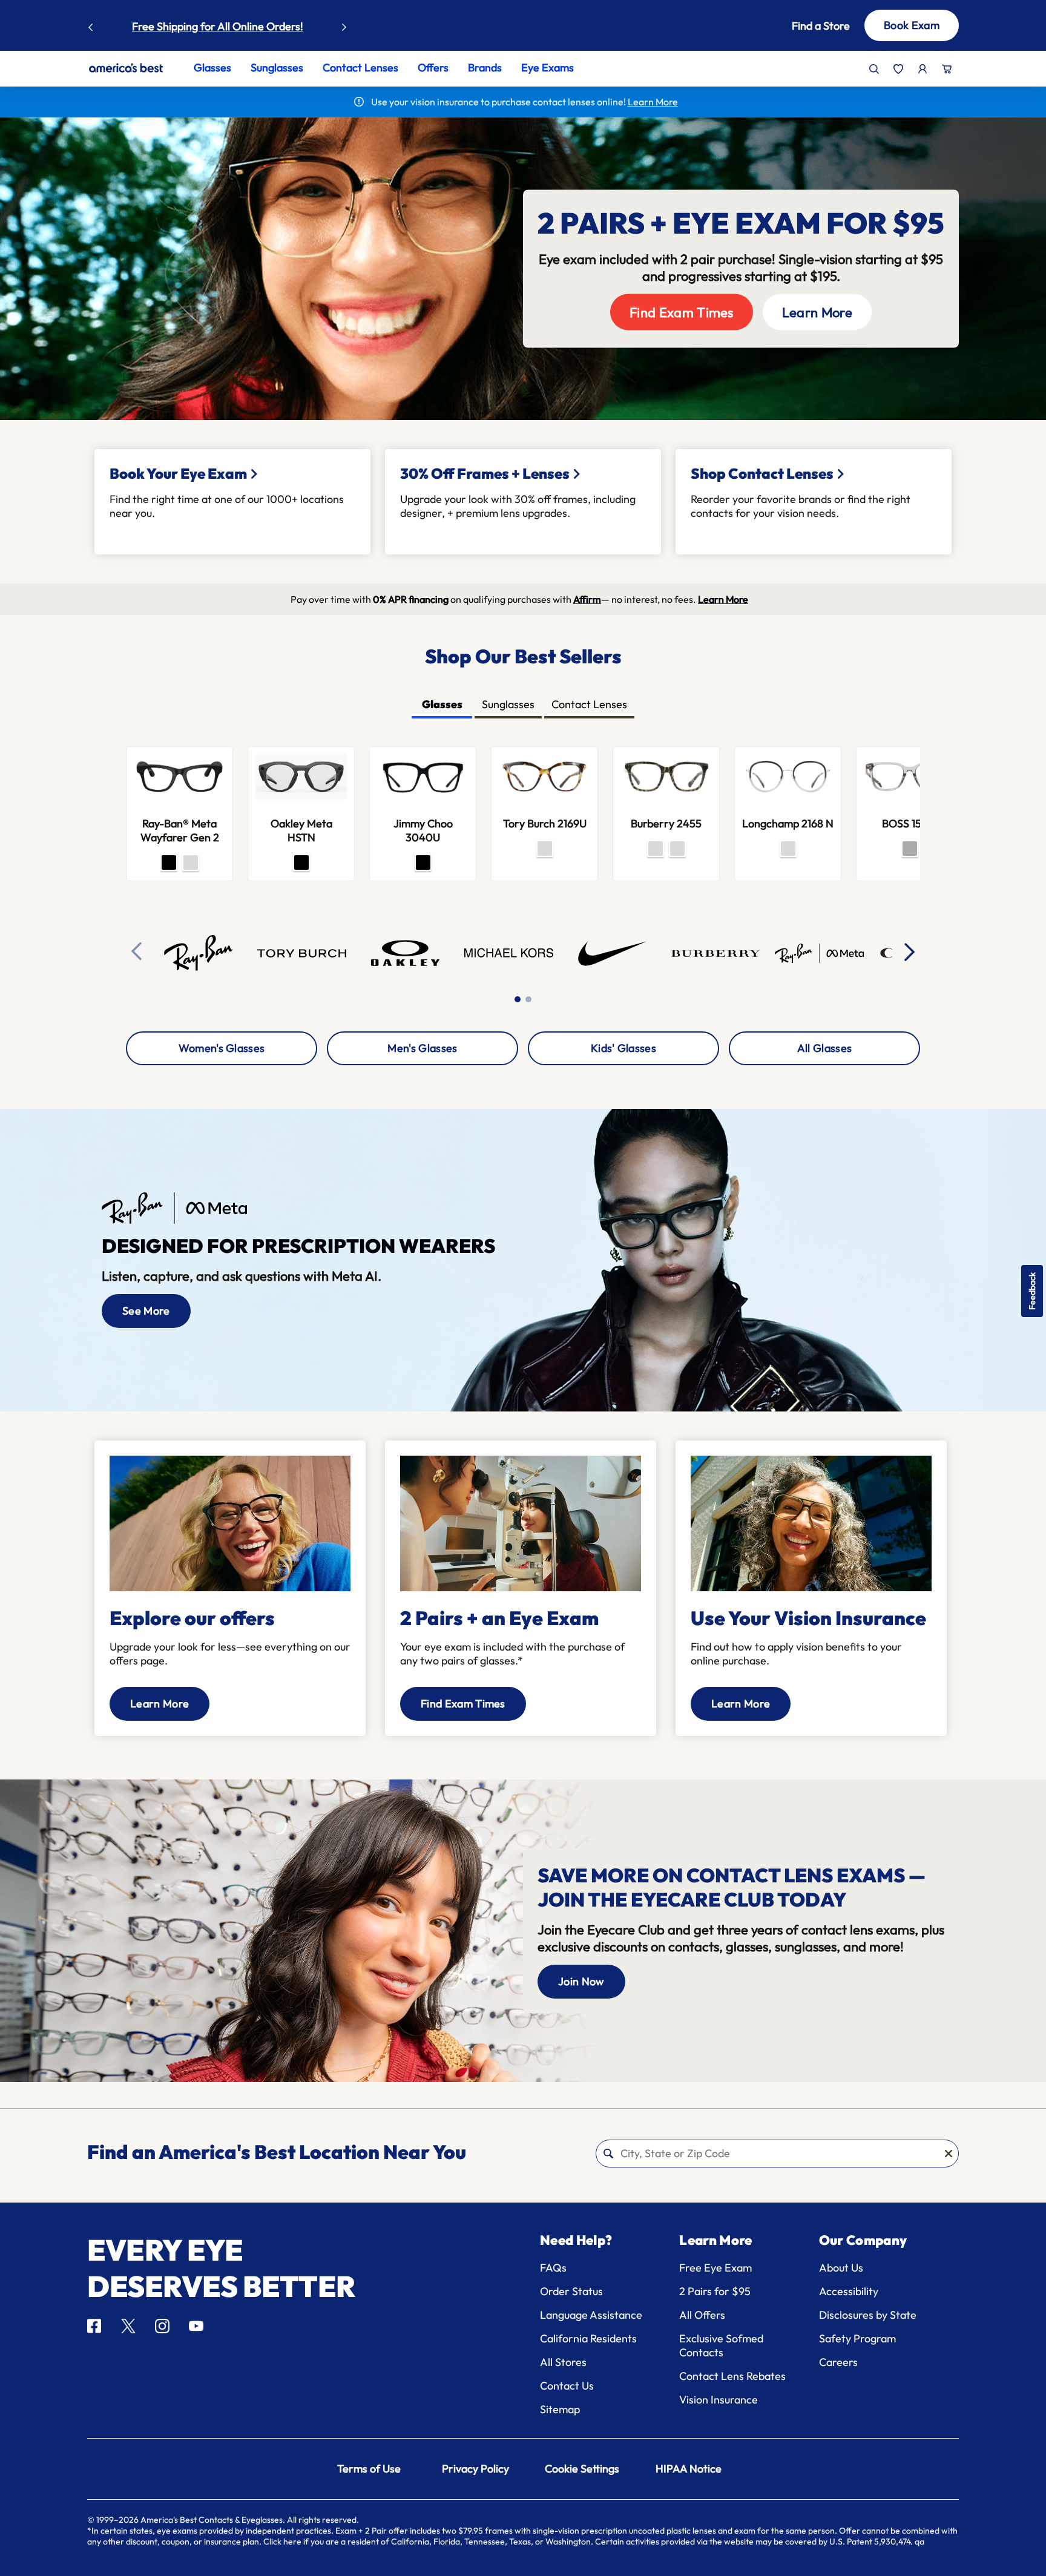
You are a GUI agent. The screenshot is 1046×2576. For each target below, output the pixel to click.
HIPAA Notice (689, 2469)
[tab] (442, 705)
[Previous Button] (91, 24)
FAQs (553, 2268)
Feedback (1032, 1291)
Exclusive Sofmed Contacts (721, 2345)
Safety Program (857, 2338)
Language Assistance (591, 2315)
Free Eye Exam (715, 2268)
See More (146, 1311)
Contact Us (567, 2386)
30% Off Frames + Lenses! (259, 26)
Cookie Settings (582, 2469)
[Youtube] (196, 2326)
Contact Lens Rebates (732, 2376)
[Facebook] (94, 2326)
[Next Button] (344, 24)
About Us (841, 2268)
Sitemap (560, 2409)
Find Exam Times (682, 312)
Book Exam (912, 25)
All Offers (702, 2315)
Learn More (817, 312)
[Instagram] (162, 2326)
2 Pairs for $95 (715, 2291)
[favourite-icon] (898, 69)
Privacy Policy (475, 2469)
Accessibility (849, 2291)
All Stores (563, 2362)
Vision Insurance (719, 2400)
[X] (128, 2326)
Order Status (571, 2291)
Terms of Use (369, 2469)
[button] (803, 26)
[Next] (910, 951)
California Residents (588, 2338)
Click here (282, 2541)
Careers (838, 2362)
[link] (126, 68)
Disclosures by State (868, 2315)
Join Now (581, 1981)
